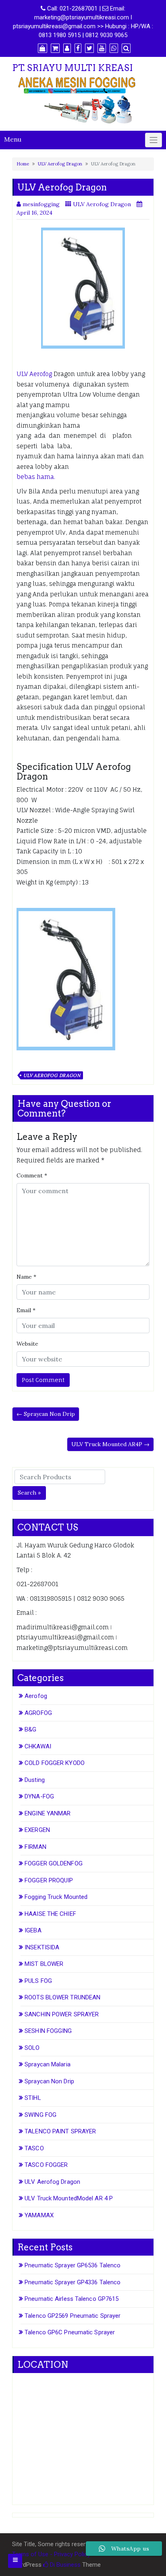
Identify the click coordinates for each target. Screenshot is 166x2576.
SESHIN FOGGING (48, 2031)
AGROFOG (38, 1713)
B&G (30, 1729)
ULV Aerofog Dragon (60, 164)
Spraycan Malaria (48, 2064)
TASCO (34, 2148)
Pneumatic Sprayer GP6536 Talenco (73, 2265)
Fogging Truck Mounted (56, 1897)
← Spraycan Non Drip (46, 1414)
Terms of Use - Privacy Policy (51, 2554)
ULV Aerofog (34, 374)
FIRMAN (35, 1847)
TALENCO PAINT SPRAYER (60, 2131)
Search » (29, 1493)
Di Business (64, 2565)
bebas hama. (36, 477)
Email (26, 1310)
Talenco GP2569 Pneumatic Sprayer (73, 2316)
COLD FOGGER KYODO (55, 1763)
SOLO (32, 2048)
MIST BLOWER (44, 1964)
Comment (32, 1175)
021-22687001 (79, 8)
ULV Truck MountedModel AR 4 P (69, 2198)
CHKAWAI (38, 1746)
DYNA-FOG (39, 1796)
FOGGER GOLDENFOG (54, 1863)
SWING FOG (40, 2115)
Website (27, 1344)
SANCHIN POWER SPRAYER (62, 2014)
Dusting (35, 1780)
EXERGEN (37, 1830)
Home (23, 164)
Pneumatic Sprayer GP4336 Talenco (73, 2282)
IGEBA (33, 1930)
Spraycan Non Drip (49, 2081)
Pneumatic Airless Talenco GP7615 (72, 2299)
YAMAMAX (39, 2215)
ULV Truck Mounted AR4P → (110, 1444)
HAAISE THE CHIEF (50, 1914)
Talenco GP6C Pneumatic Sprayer (70, 2332)
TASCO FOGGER (46, 2165)
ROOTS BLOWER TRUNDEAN (62, 1997)
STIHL (33, 2098)
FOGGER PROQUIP (49, 1880)
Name (26, 1277)
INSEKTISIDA (42, 1947)
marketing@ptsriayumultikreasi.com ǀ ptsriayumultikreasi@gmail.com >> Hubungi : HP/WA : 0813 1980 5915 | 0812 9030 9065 (83, 26)
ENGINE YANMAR (48, 1813)
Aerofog (36, 1696)
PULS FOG (38, 1981)
